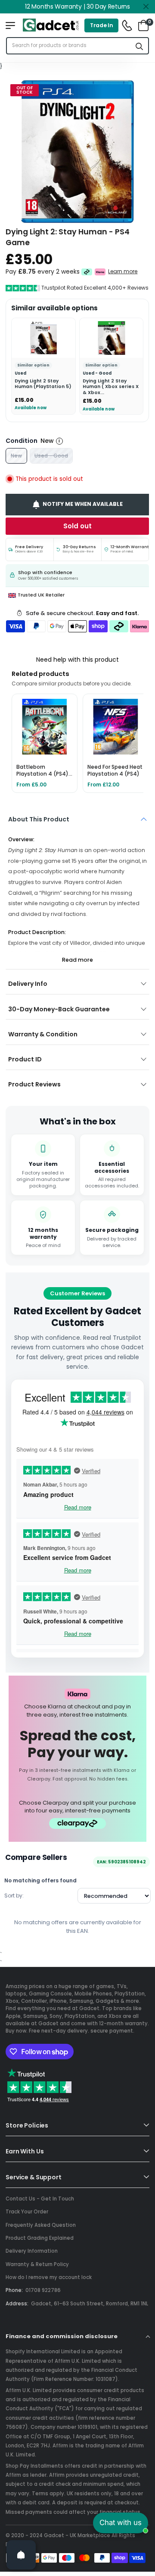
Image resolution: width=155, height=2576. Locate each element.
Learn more (123, 271)
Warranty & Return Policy (37, 2264)
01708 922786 (43, 2290)
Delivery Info (28, 984)
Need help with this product (77, 660)
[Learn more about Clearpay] (87, 271)
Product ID (25, 1059)
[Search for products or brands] (139, 46)
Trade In (102, 25)
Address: (17, 2304)
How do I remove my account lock (49, 2277)
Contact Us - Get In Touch (40, 2199)
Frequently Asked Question (41, 2225)
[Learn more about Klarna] (101, 271)
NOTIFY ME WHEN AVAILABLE (83, 504)
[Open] (21, 2555)
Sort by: (14, 1896)
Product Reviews (34, 1084)
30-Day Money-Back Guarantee (59, 1009)
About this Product (39, 819)
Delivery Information (32, 2251)
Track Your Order (27, 2212)
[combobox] (69, 46)
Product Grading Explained (40, 2238)
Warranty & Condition (43, 1034)
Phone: (14, 2290)
